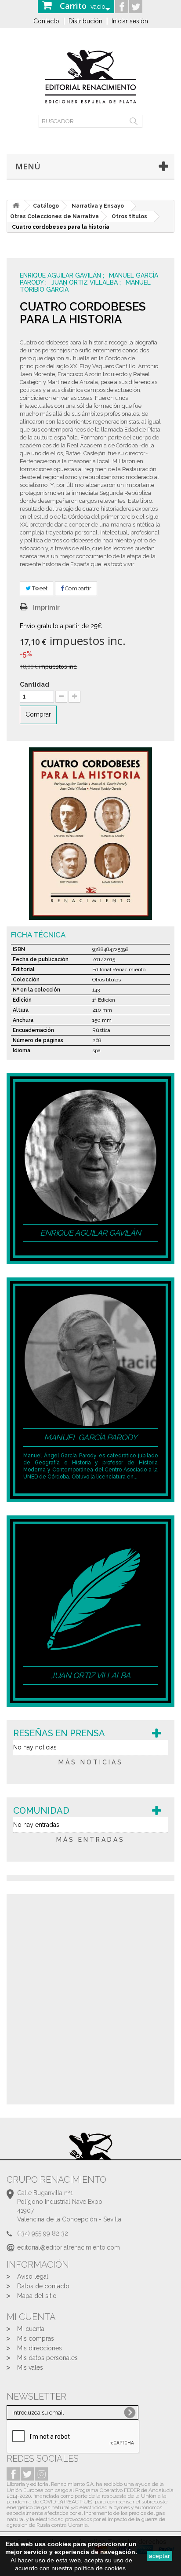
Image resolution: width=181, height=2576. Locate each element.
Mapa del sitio (37, 2296)
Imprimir (46, 607)
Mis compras (36, 2338)
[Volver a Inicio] (16, 206)
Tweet (39, 588)
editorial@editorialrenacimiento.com (69, 2247)
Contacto (46, 21)
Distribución (85, 21)
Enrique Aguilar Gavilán (61, 275)
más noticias (91, 1762)
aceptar (159, 2556)
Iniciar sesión (130, 21)
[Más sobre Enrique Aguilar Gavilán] (90, 1155)
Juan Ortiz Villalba (85, 282)
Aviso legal (33, 2276)
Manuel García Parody (90, 1437)
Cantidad (34, 684)
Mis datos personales (47, 2358)
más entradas (90, 1840)
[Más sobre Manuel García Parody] (90, 1360)
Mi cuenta (31, 2329)
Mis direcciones (40, 2348)
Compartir (78, 588)
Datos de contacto (43, 2286)
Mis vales (30, 2367)
